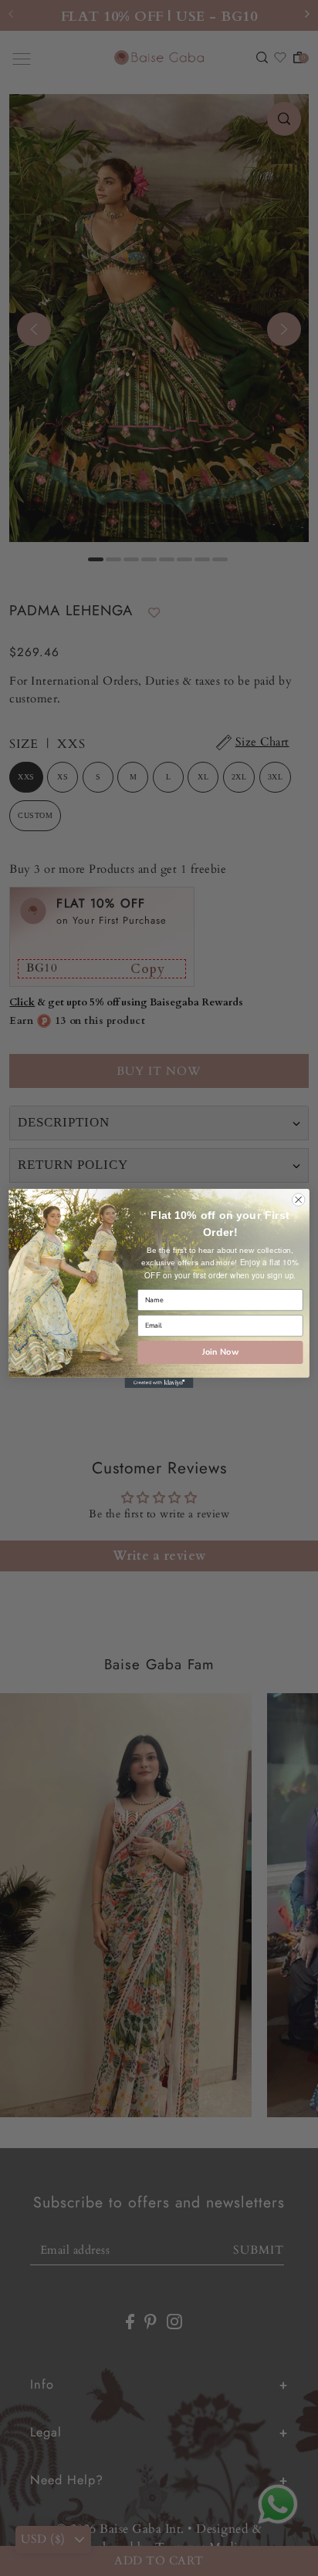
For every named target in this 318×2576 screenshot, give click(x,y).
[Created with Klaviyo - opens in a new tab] (159, 1382)
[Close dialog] (298, 1199)
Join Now (220, 1351)
